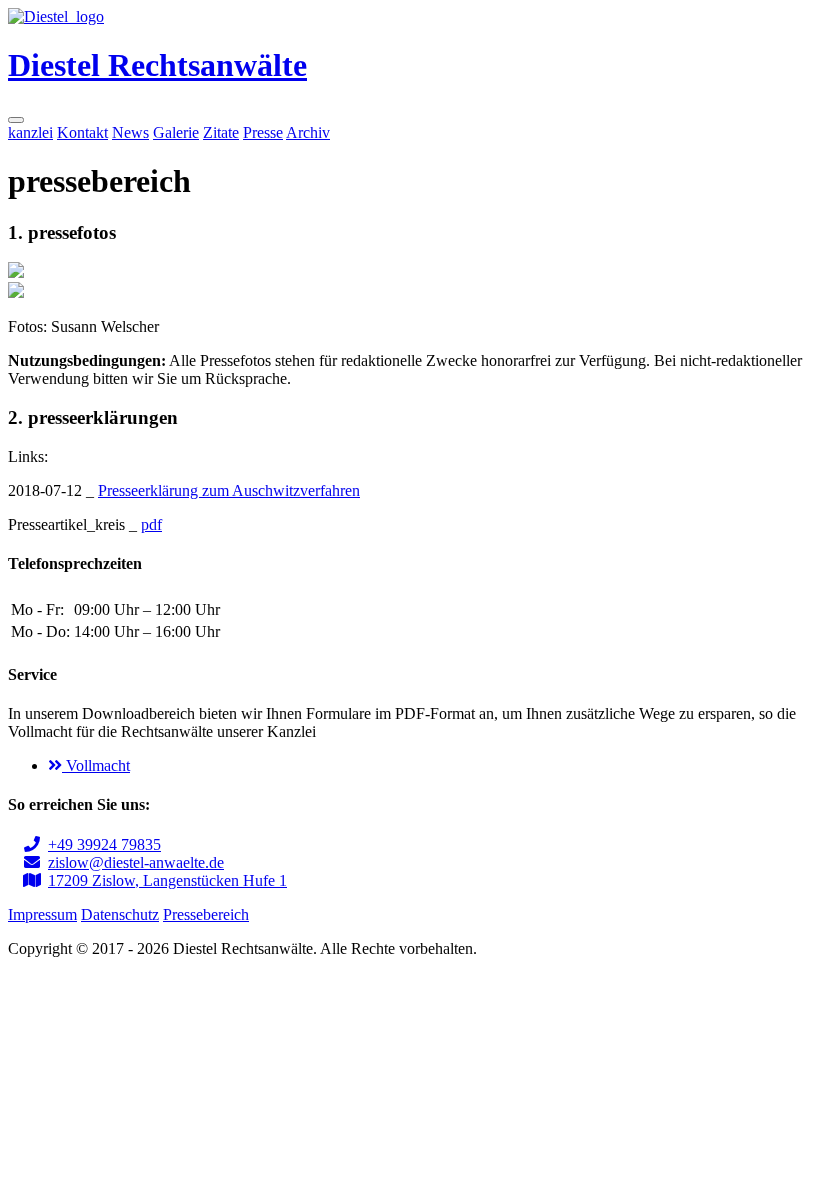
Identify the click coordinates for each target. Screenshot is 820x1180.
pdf (151, 524)
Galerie (176, 132)
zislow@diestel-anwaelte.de (136, 862)
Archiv (308, 132)
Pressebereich (206, 914)
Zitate (221, 132)
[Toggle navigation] (16, 120)
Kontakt (82, 132)
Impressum (42, 914)
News (130, 132)
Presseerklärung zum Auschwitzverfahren (229, 490)
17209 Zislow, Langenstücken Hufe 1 (167, 880)
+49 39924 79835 (104, 844)
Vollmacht (96, 765)
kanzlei (30, 132)
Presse (263, 132)
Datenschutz (120, 914)
